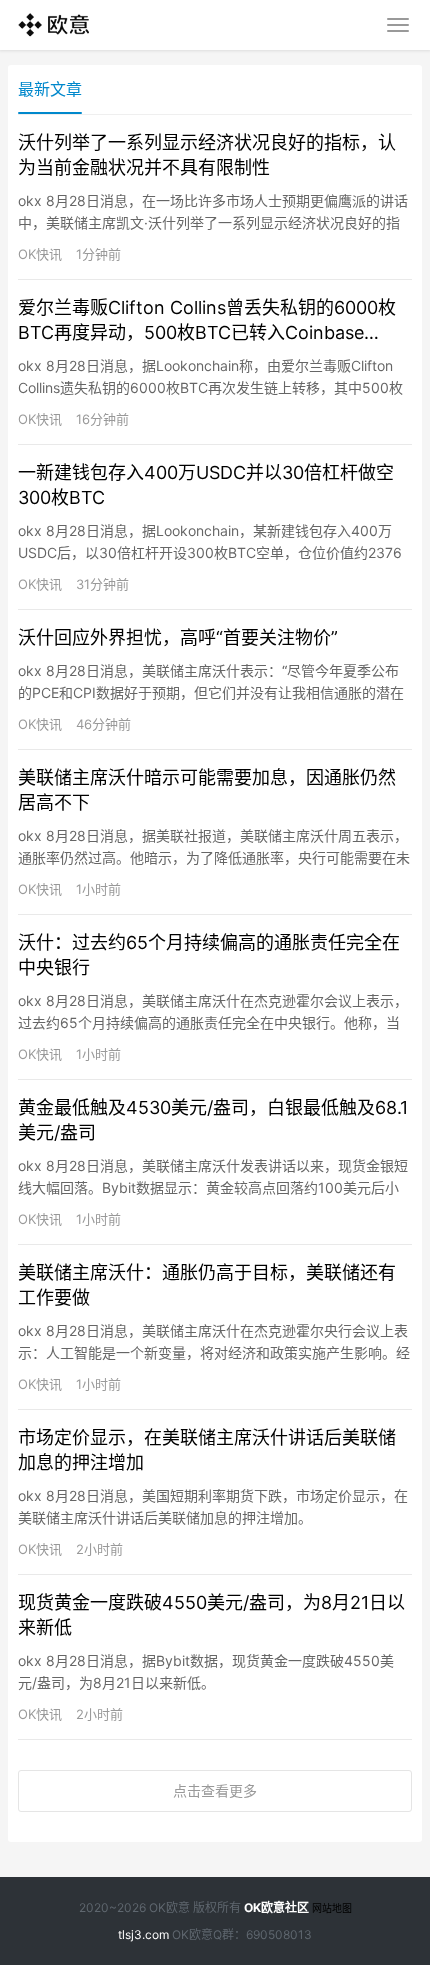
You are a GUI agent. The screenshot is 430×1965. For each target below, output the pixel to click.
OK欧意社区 (276, 1907)
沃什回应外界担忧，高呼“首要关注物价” (178, 637)
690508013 (279, 1934)
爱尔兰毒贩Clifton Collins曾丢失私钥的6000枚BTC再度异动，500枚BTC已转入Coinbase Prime (207, 321)
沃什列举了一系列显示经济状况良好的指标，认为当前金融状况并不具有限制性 (207, 155)
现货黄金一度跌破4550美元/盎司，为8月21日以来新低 (211, 1615)
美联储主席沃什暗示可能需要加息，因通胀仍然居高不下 (207, 790)
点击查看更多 (215, 1790)
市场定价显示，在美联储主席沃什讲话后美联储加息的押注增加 (207, 1450)
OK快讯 (40, 254)
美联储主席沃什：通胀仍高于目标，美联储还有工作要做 (207, 1285)
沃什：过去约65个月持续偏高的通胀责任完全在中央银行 (209, 955)
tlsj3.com (143, 1934)
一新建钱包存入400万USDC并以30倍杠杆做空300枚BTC (206, 485)
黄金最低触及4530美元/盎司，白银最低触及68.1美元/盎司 (213, 1120)
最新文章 (50, 89)
